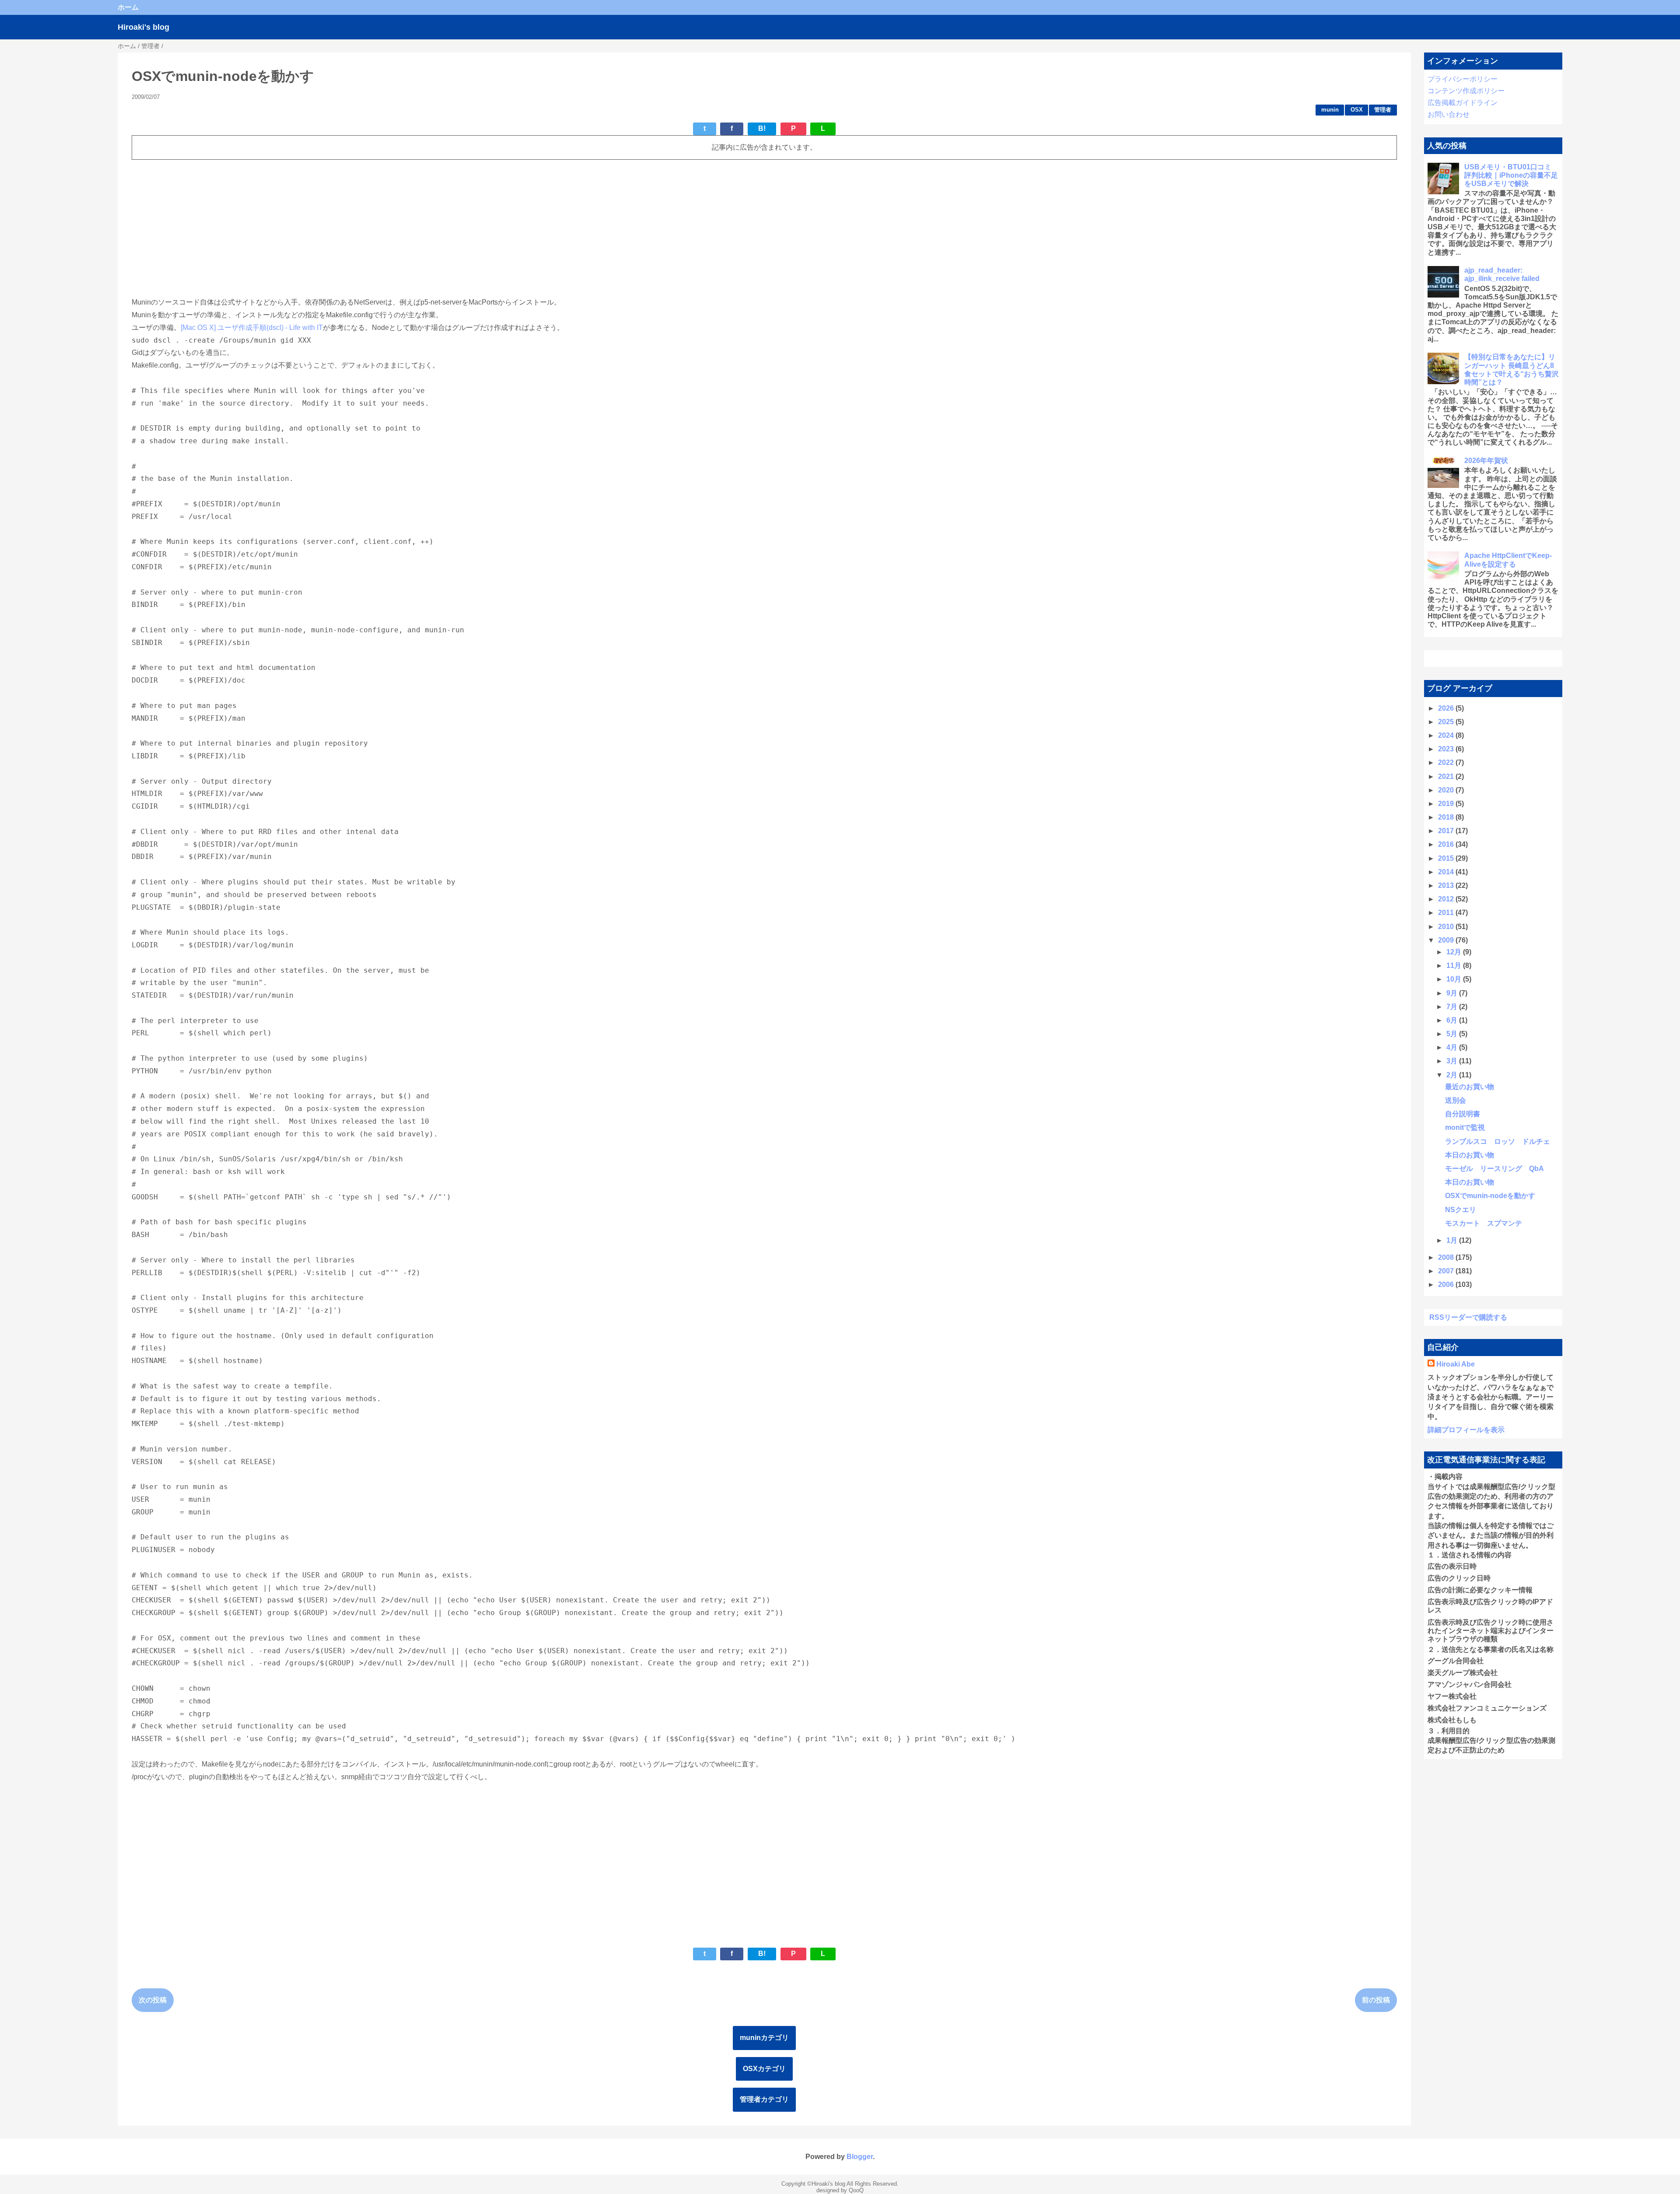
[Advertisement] (394, 228)
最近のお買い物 (1470, 1087)
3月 (1453, 1061)
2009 (1447, 940)
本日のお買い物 (1470, 1155)
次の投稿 (153, 2000)
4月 (1453, 1047)
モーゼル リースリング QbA (1494, 1169)
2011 (1447, 913)
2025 (1447, 722)
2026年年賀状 (1486, 461)
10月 (1455, 979)
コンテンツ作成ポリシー (1466, 91)
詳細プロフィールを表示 (1466, 1430)
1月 (1453, 1240)
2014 (1447, 872)
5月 (1453, 1034)
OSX (1357, 110)
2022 (1447, 762)
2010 (1447, 927)
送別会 (1456, 1100)
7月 (1453, 1007)
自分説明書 (1463, 1114)
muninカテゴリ (764, 2038)
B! (762, 128)
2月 (1453, 1075)
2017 (1447, 831)
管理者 (1383, 110)
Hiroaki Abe (1456, 1364)
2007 (1447, 1271)
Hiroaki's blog (143, 27)
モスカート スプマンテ (1484, 1223)
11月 (1455, 966)
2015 (1447, 858)
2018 (1447, 817)
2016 (1447, 844)
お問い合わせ (1449, 114)
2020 (1447, 790)
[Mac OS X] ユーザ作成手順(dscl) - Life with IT (252, 328)
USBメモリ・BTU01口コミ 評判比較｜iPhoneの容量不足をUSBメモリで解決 (1511, 175)
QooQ (856, 2190)
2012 (1447, 899)
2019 (1447, 804)
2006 (1447, 1285)
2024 (1447, 735)
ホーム (128, 7)
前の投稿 (1376, 2000)
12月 (1455, 952)
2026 (1447, 708)
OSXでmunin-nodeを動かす (1490, 1196)
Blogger (860, 2157)
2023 (1447, 749)
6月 (1453, 1020)
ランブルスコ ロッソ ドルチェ (1498, 1141)
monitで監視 (1465, 1127)
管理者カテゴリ (764, 2099)
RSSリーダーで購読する (1468, 1317)
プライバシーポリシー (1463, 79)
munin (1330, 110)
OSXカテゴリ (764, 2069)
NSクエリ (1461, 1210)
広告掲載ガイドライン (1463, 103)
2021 (1447, 776)
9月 (1453, 993)
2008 (1447, 1257)
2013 (1447, 885)
